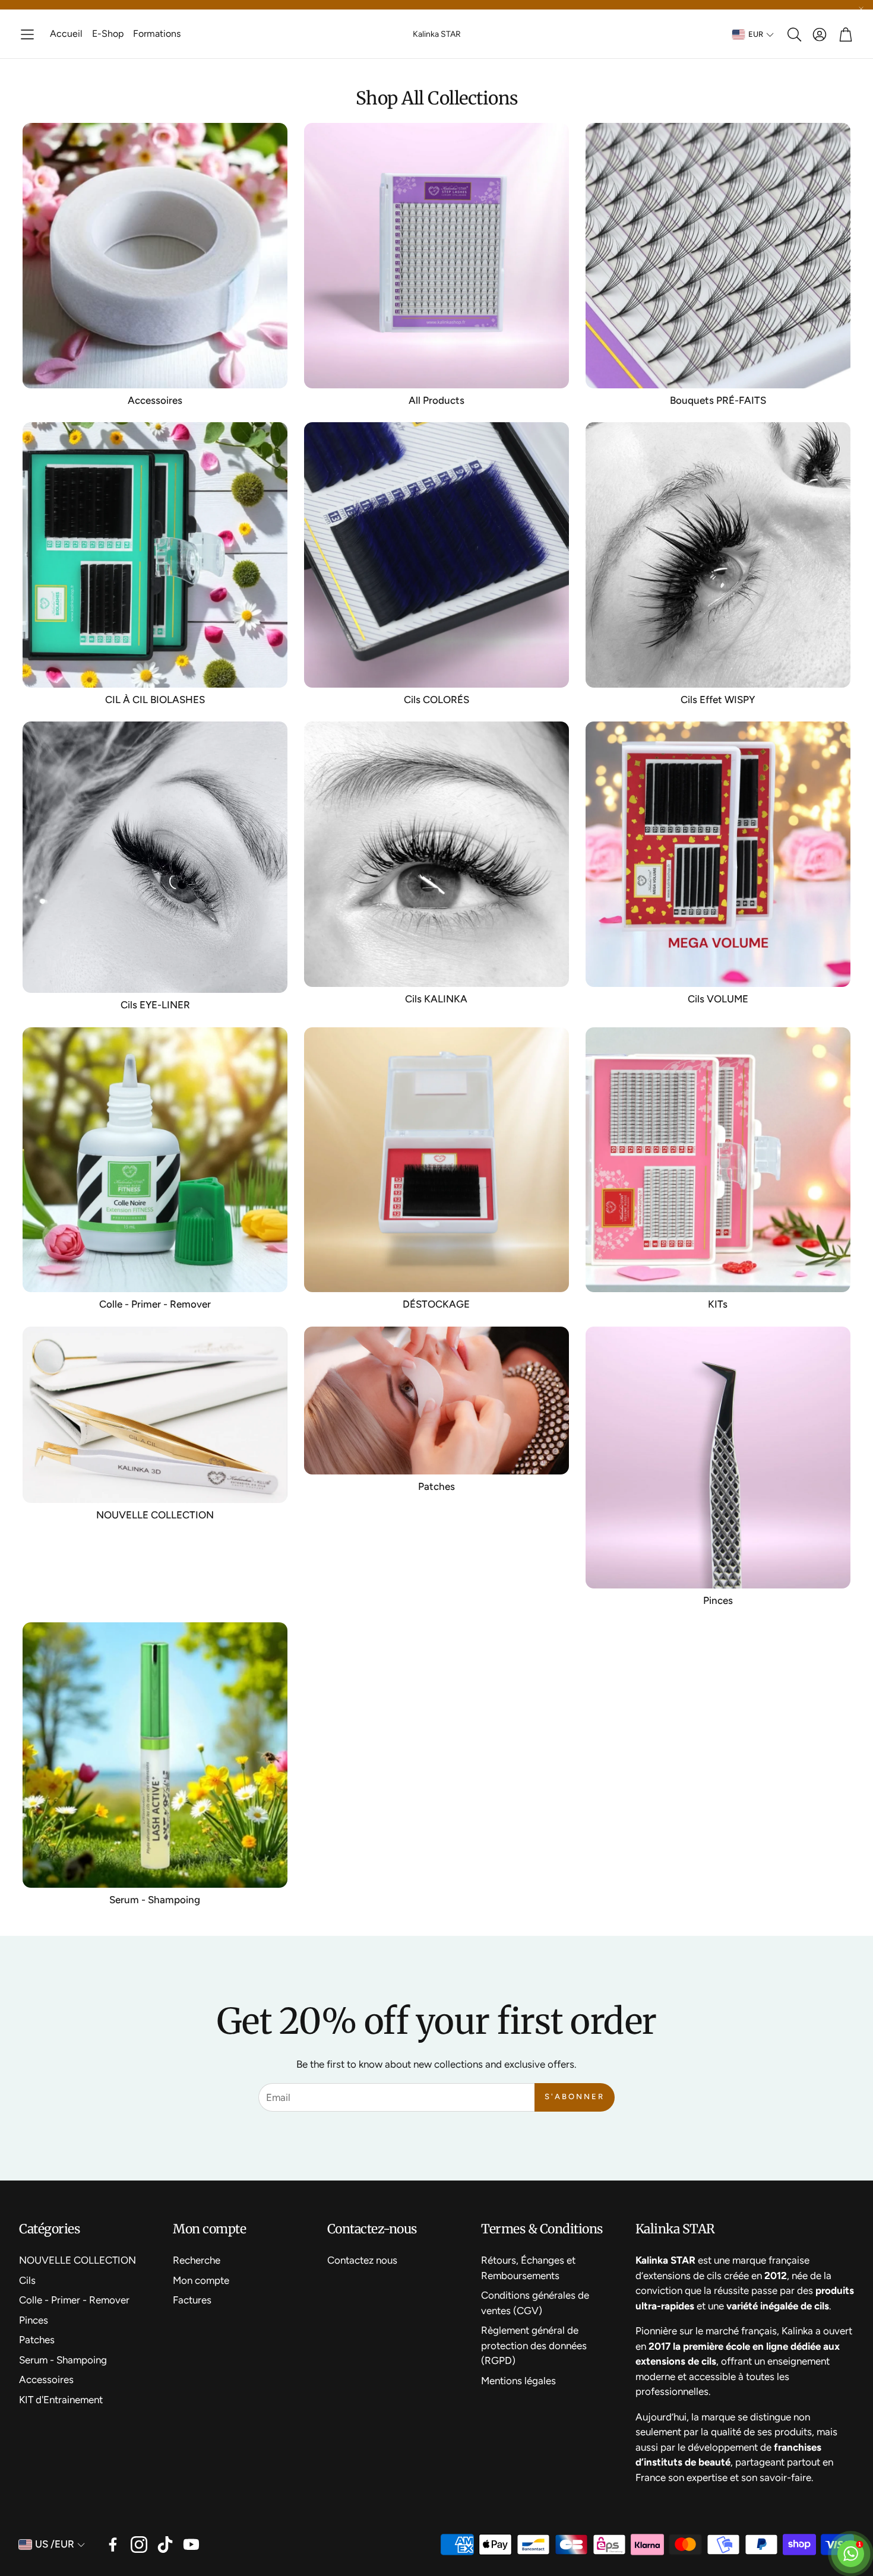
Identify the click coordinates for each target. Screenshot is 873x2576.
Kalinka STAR (437, 34)
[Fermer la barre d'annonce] (861, 9)
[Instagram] (139, 2545)
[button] (27, 34)
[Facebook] (113, 2545)
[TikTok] (165, 2545)
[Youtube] (191, 2545)
